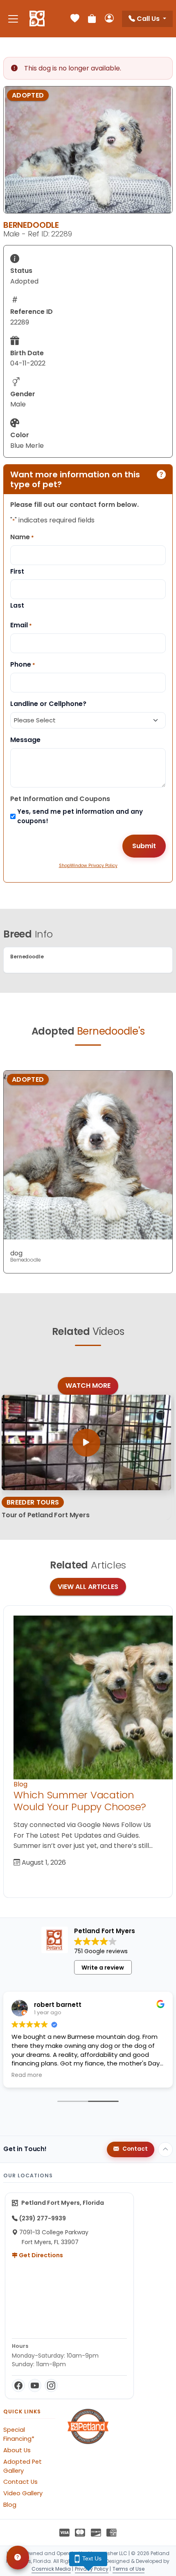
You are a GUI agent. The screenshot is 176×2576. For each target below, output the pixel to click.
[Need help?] (18, 2558)
